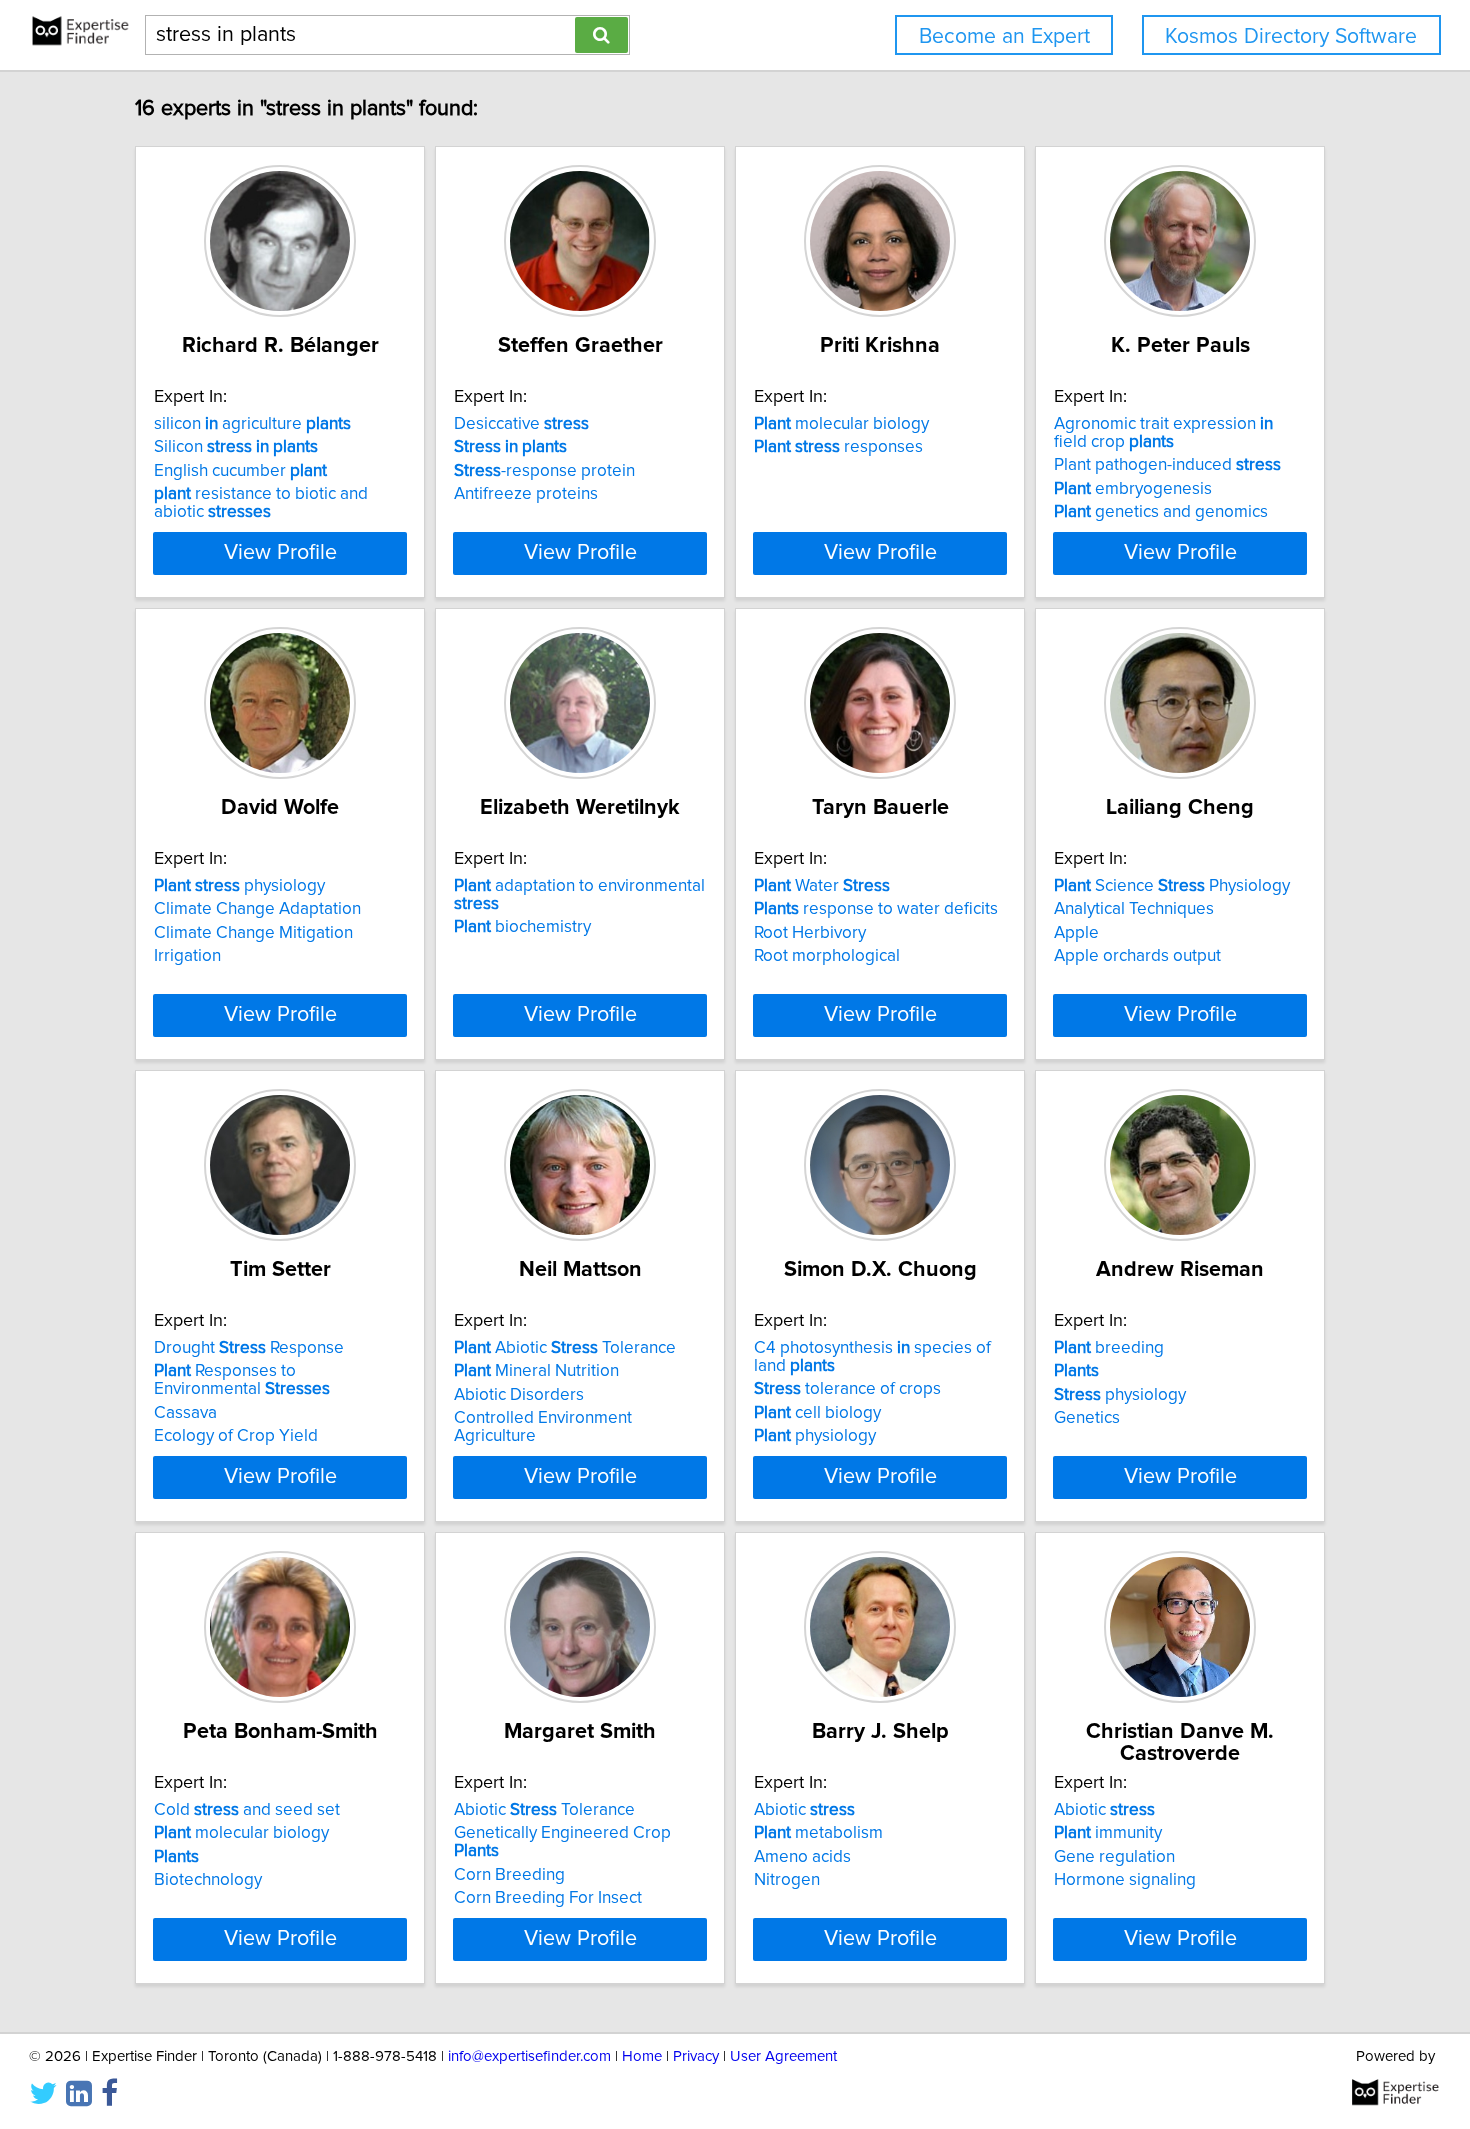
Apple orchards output (1137, 956)
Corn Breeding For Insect (548, 1898)
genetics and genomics (1161, 512)
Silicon (236, 447)
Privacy (696, 2056)
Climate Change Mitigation (253, 933)
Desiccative (521, 424)
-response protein (544, 471)
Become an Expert (1004, 36)
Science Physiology (1172, 886)
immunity (1108, 1833)
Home (642, 2056)
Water (822, 886)
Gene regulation (1114, 1857)
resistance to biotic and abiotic (261, 503)
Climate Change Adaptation (257, 909)
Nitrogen (787, 1880)
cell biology (817, 1413)
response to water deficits (876, 909)
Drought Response (249, 1348)
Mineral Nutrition (536, 1371)
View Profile (280, 553)
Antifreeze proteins (526, 494)
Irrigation (187, 956)
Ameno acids (802, 1857)
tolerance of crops (847, 1389)
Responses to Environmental (242, 1380)
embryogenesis (1133, 489)
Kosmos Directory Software (1291, 36)
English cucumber (240, 471)
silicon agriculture (252, 424)
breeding (1109, 1348)
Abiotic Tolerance (565, 1348)
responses (838, 447)
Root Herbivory (810, 933)
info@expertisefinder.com (529, 2056)
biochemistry (522, 927)
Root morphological (827, 956)
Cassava (185, 1413)
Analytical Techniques (1134, 909)
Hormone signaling (1125, 1880)
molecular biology (841, 424)
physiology (239, 886)
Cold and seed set (247, 1810)
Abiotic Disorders (519, 1395)
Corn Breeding (509, 1875)
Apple (1076, 933)
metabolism (818, 1833)
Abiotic (804, 1810)
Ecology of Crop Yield (236, 1436)
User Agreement (783, 2056)
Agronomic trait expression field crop (1163, 433)
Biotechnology (208, 1880)
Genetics (1087, 1418)
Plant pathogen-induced (1167, 465)
